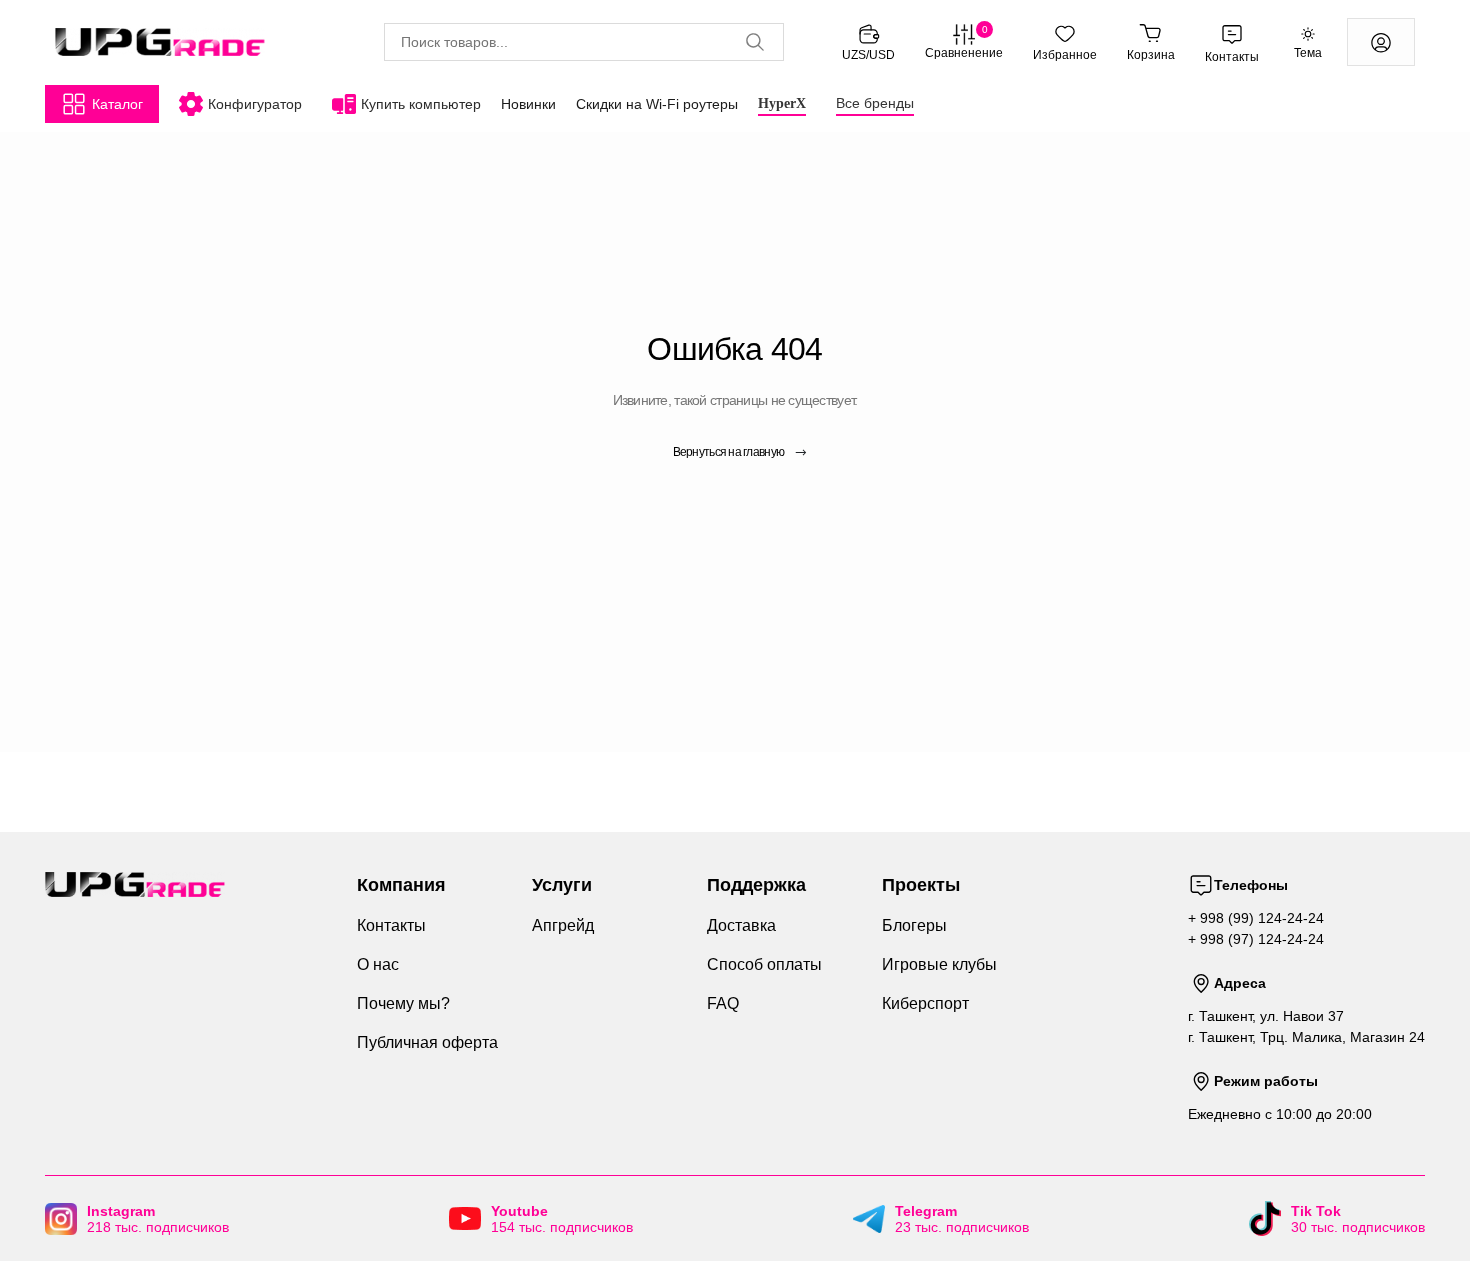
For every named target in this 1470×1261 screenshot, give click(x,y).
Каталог (117, 104)
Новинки (528, 104)
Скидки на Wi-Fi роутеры (657, 104)
